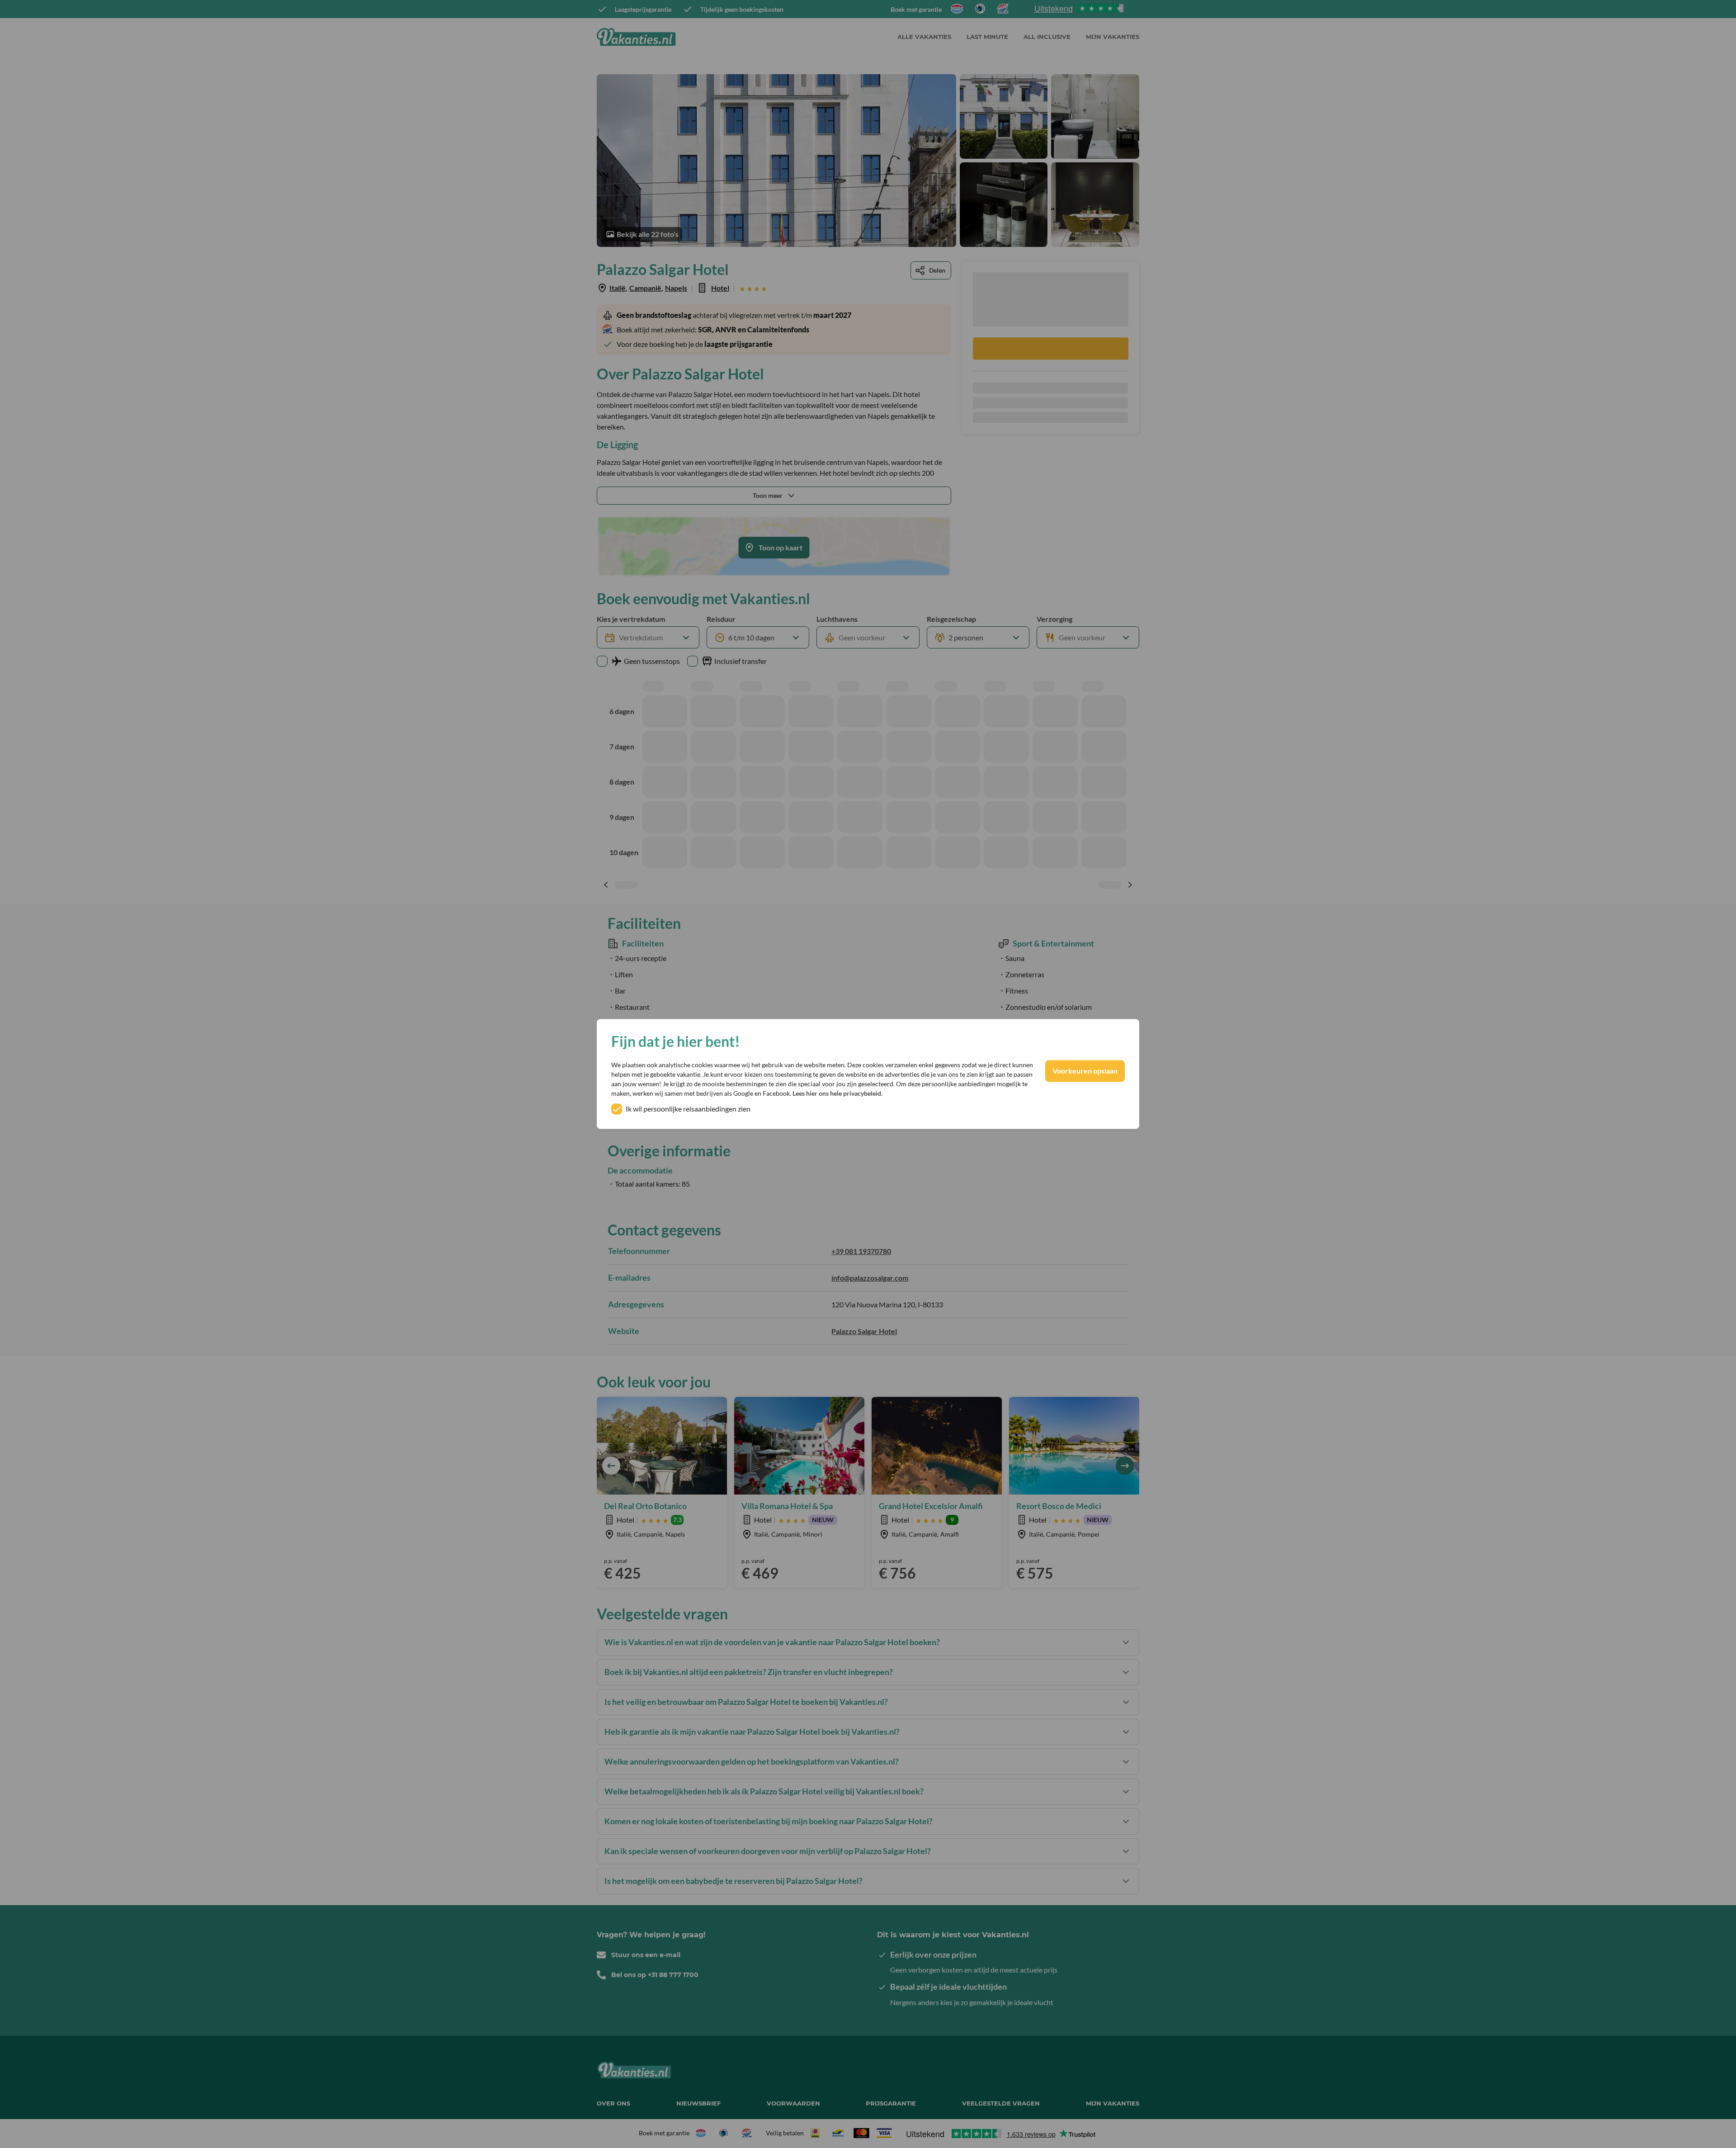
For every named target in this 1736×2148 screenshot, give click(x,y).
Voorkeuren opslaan (1085, 1071)
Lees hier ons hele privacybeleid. (837, 1094)
